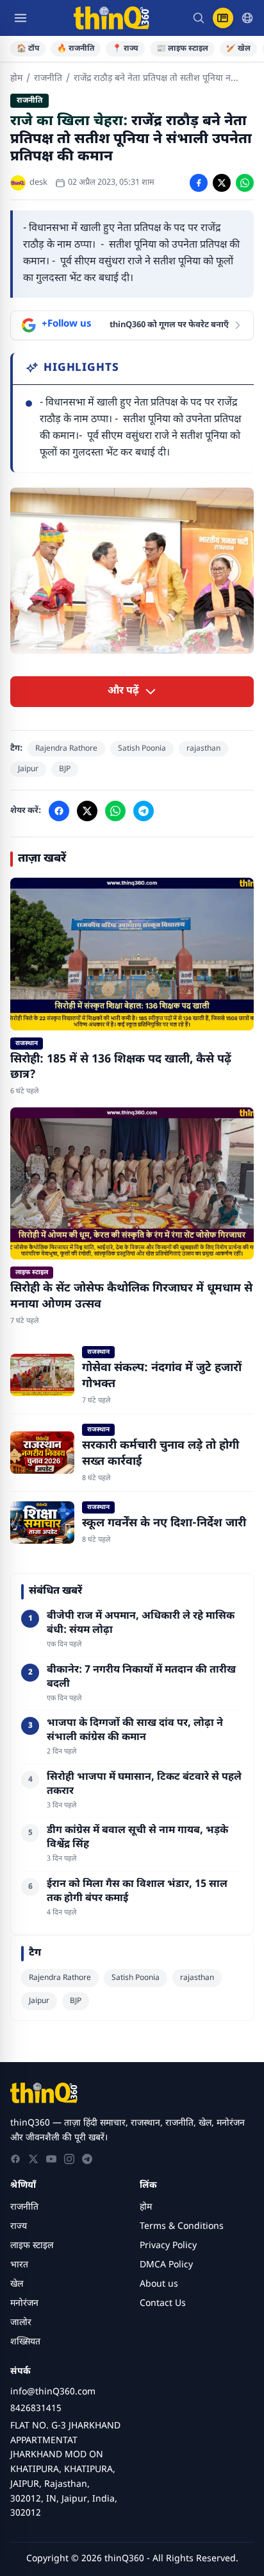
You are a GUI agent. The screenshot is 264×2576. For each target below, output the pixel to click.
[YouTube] (51, 2159)
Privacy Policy (168, 2246)
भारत (19, 2265)
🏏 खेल (238, 49)
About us (159, 2284)
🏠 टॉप (28, 49)
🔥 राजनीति (76, 49)
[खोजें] (199, 18)
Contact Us (163, 2304)
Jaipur (28, 769)
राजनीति (48, 79)
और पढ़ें (123, 691)
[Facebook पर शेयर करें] (199, 183)
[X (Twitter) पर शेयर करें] (222, 183)
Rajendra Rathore (66, 749)
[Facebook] (15, 2159)
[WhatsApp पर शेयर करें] (245, 183)
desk (38, 183)
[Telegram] (87, 2159)
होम (16, 79)
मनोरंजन (24, 2304)
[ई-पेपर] (223, 18)
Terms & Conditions (182, 2227)
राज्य (19, 2227)
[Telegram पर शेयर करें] (144, 811)
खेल (17, 2284)
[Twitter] (33, 2159)
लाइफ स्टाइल (32, 2246)
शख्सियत (25, 2342)
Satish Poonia (142, 749)
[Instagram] (69, 2159)
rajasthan (203, 749)
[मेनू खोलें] (21, 18)
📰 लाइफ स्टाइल (182, 49)
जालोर (21, 2323)
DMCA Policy (166, 2265)
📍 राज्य (125, 49)
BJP (65, 769)
